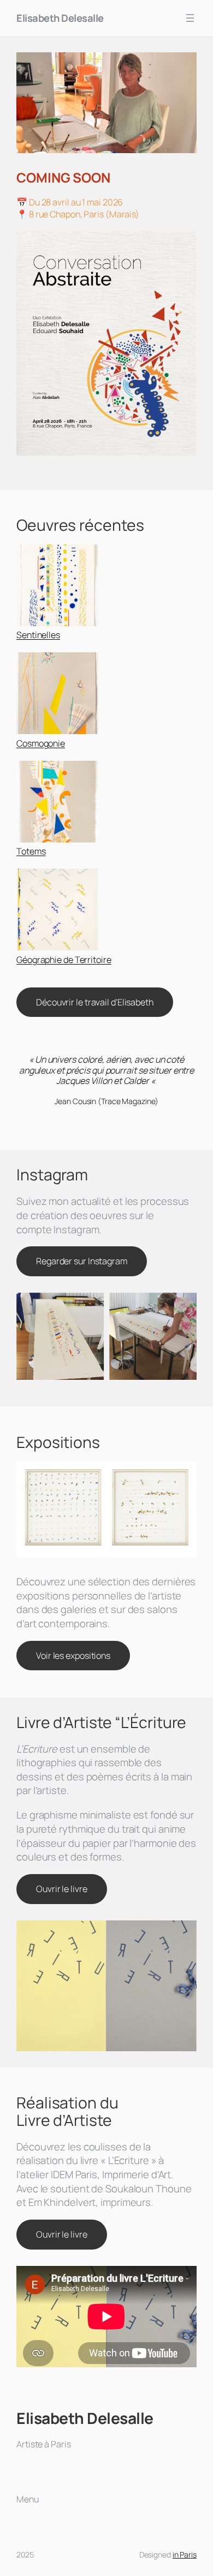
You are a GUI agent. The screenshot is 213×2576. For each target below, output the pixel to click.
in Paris (185, 2554)
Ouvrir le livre (62, 1889)
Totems (31, 851)
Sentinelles (38, 635)
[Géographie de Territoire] (57, 911)
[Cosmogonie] (57, 695)
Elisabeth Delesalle (60, 18)
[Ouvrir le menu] (190, 18)
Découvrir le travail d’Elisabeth (95, 1002)
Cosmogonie (41, 743)
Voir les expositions (73, 1656)
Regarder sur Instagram (82, 1261)
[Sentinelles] (57, 587)
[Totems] (57, 803)
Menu (28, 2499)
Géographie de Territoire (64, 960)
